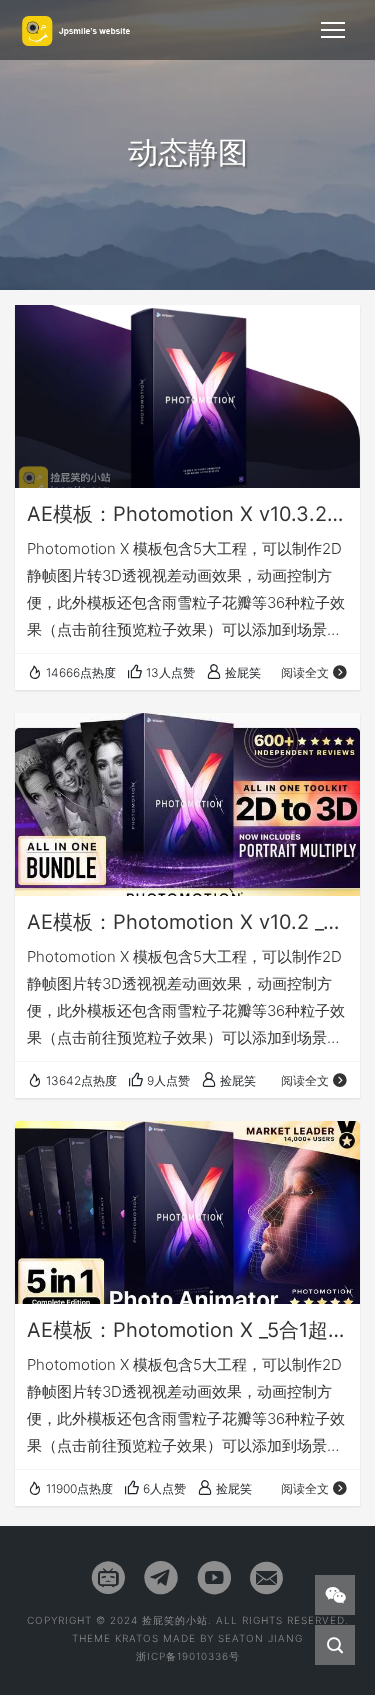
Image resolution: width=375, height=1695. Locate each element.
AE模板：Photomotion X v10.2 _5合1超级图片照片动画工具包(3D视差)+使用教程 (187, 922)
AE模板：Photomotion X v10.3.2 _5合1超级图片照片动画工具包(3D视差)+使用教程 (187, 514)
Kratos (137, 1638)
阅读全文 (305, 672)
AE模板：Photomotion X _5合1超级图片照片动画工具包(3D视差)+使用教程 (187, 1330)
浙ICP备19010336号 (188, 1656)
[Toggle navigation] (333, 30)
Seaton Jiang (260, 1638)
